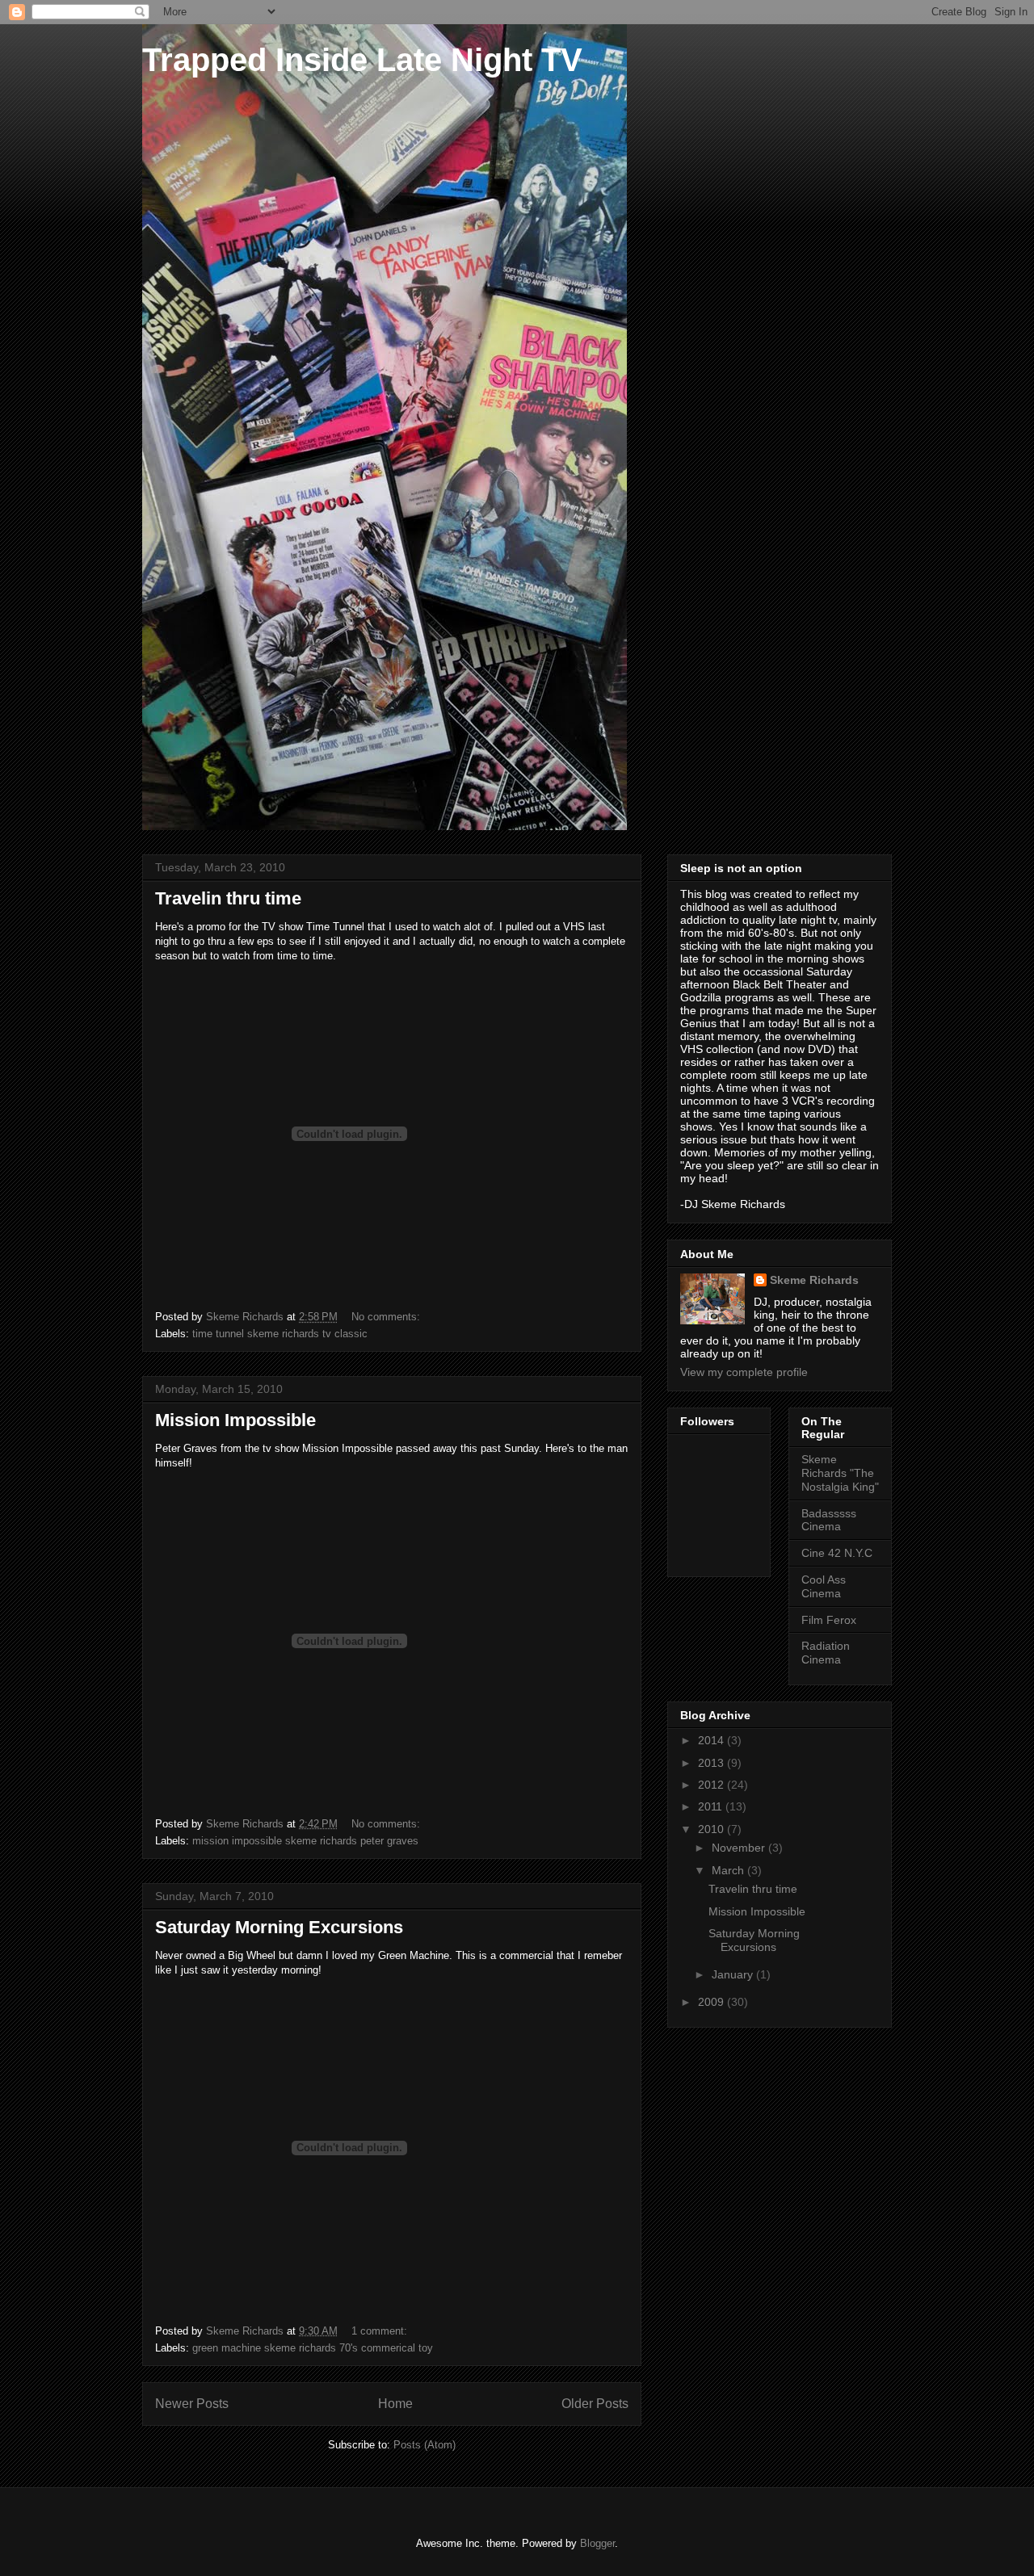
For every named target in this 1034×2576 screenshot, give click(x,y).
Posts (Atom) (425, 2445)
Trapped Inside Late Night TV (362, 60)
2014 (712, 1740)
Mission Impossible (235, 1420)
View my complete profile (744, 1372)
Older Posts (595, 2404)
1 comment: (381, 2331)
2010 (712, 1829)
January (734, 1974)
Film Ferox (829, 1620)
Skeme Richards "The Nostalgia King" (840, 1473)
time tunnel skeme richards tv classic (280, 1334)
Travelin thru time (228, 898)
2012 (712, 1785)
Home (395, 2404)
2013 (712, 1763)
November (740, 1848)
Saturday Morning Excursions (279, 1927)
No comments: (387, 1317)
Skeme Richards (814, 1280)
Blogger (597, 2543)
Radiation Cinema (826, 1653)
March (729, 1870)
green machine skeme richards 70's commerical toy (313, 2348)
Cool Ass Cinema (824, 1586)
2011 (712, 1806)
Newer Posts (192, 2404)
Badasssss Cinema (829, 1520)
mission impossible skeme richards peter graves (305, 1841)
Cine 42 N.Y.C (837, 1553)
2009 (712, 2002)
